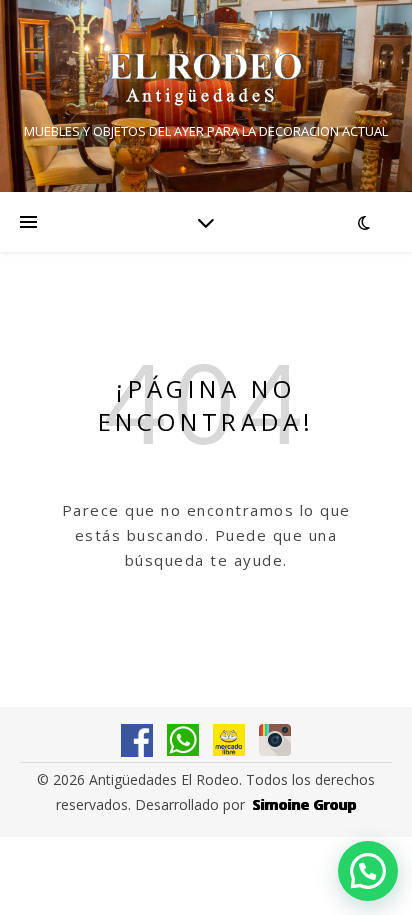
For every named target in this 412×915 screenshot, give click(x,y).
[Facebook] (137, 740)
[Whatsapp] (183, 740)
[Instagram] (275, 740)
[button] (368, 871)
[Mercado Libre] (229, 740)
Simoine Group (305, 804)
